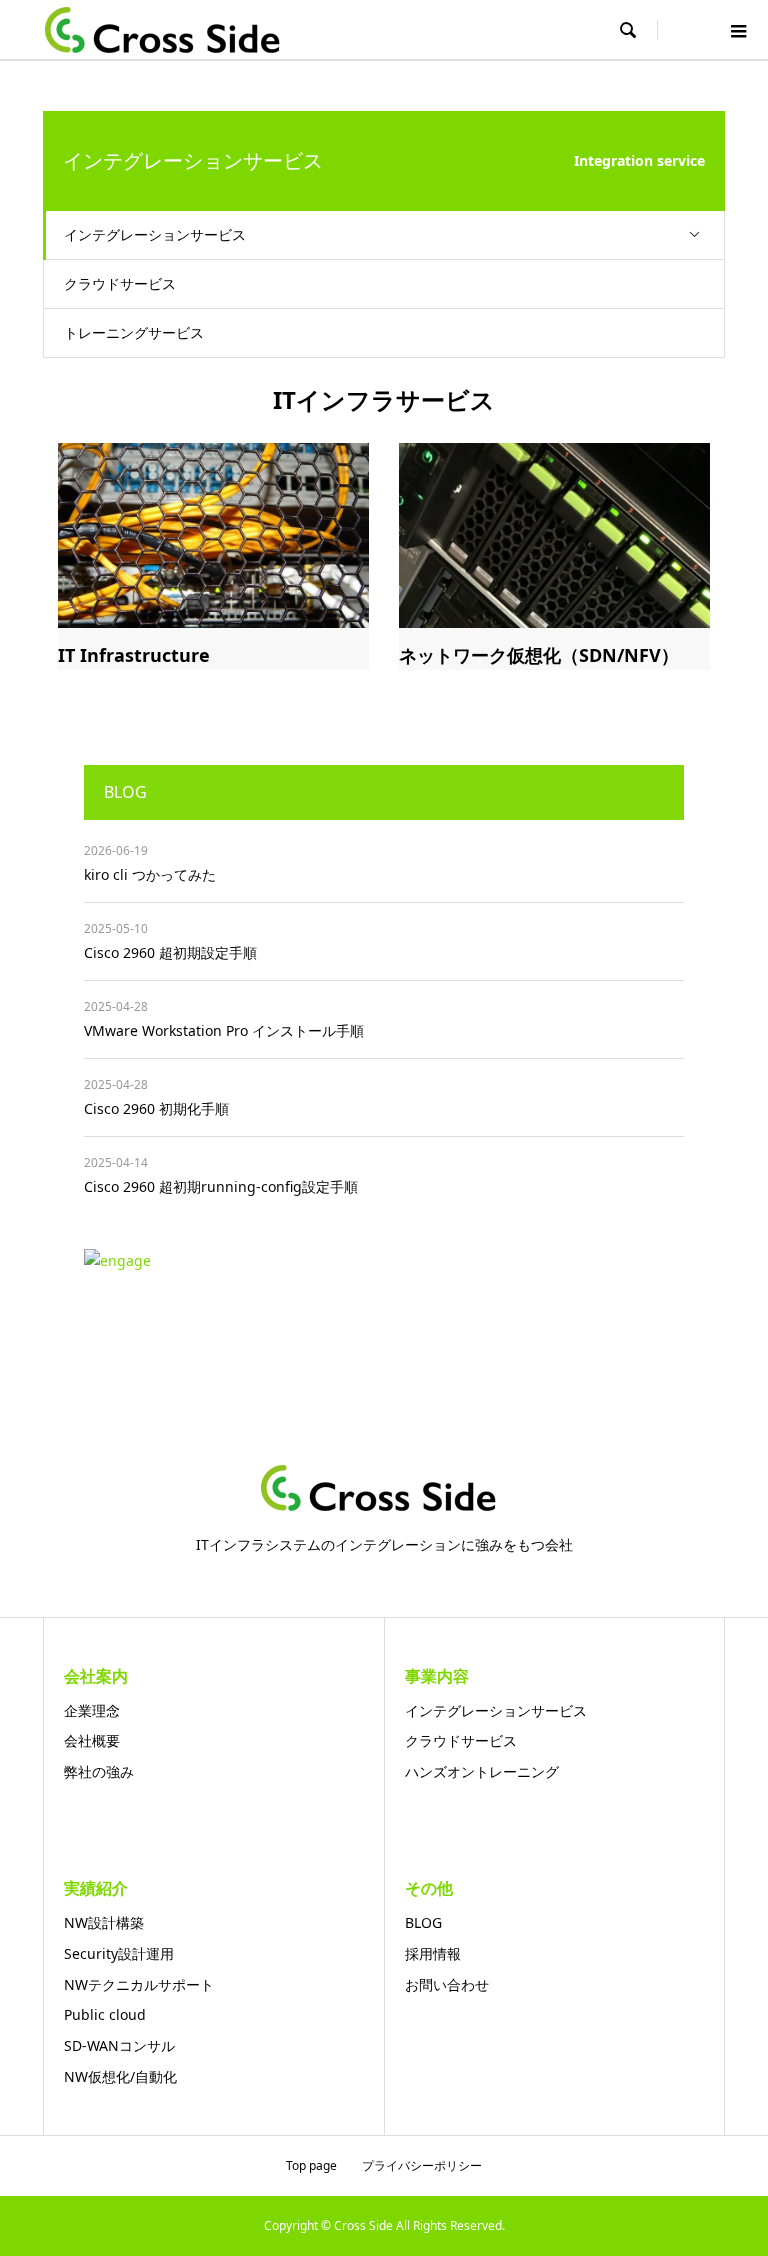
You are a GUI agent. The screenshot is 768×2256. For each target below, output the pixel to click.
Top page (311, 2165)
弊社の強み (99, 1771)
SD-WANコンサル (119, 2045)
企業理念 (92, 1710)
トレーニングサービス (134, 332)
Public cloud (105, 2014)
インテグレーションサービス (155, 234)
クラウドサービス (120, 283)
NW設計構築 (104, 1922)
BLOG (423, 1922)
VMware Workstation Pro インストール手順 (224, 1030)
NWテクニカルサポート (139, 1984)
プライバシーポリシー (422, 2165)
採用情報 (433, 1953)
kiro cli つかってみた (150, 874)
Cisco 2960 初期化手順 (156, 1108)
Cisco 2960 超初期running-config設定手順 (221, 1186)
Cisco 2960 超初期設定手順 (170, 952)
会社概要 (92, 1740)
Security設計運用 (119, 1953)
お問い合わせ (447, 1984)
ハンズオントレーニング (482, 1771)
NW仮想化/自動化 (120, 2076)
